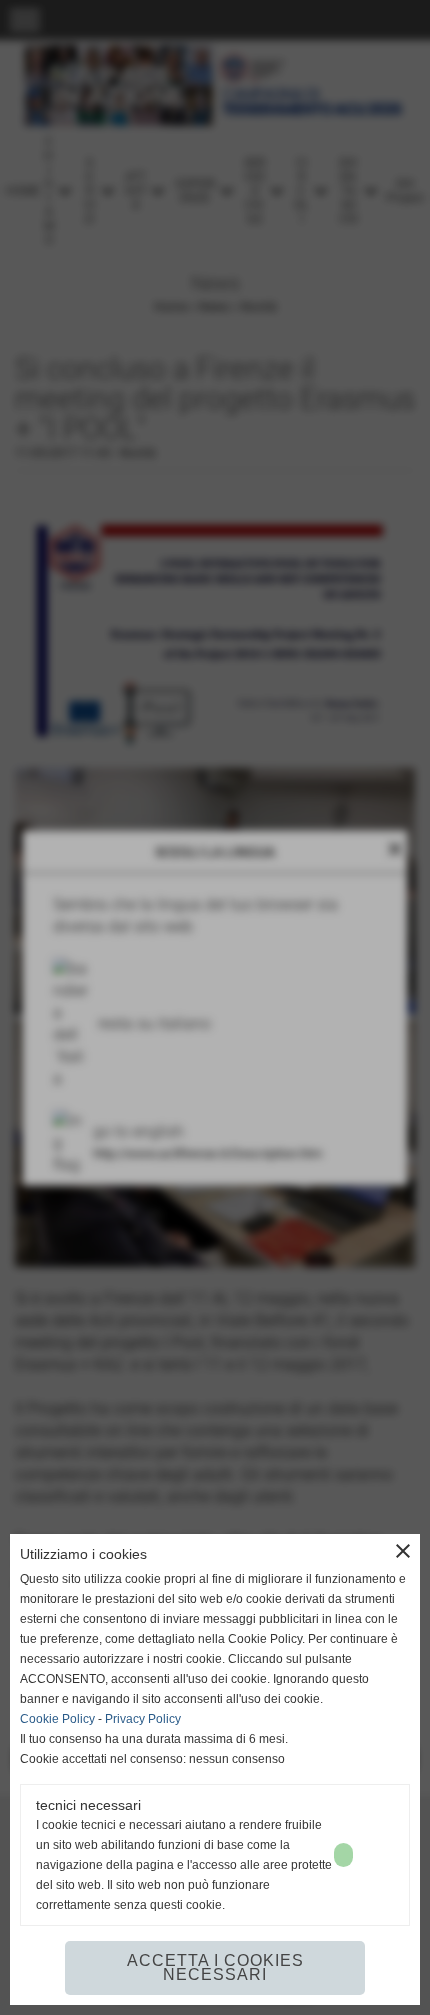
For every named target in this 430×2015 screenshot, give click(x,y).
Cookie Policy (57, 1719)
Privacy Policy (143, 1719)
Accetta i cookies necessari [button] (215, 1967)
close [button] (403, 1551)
